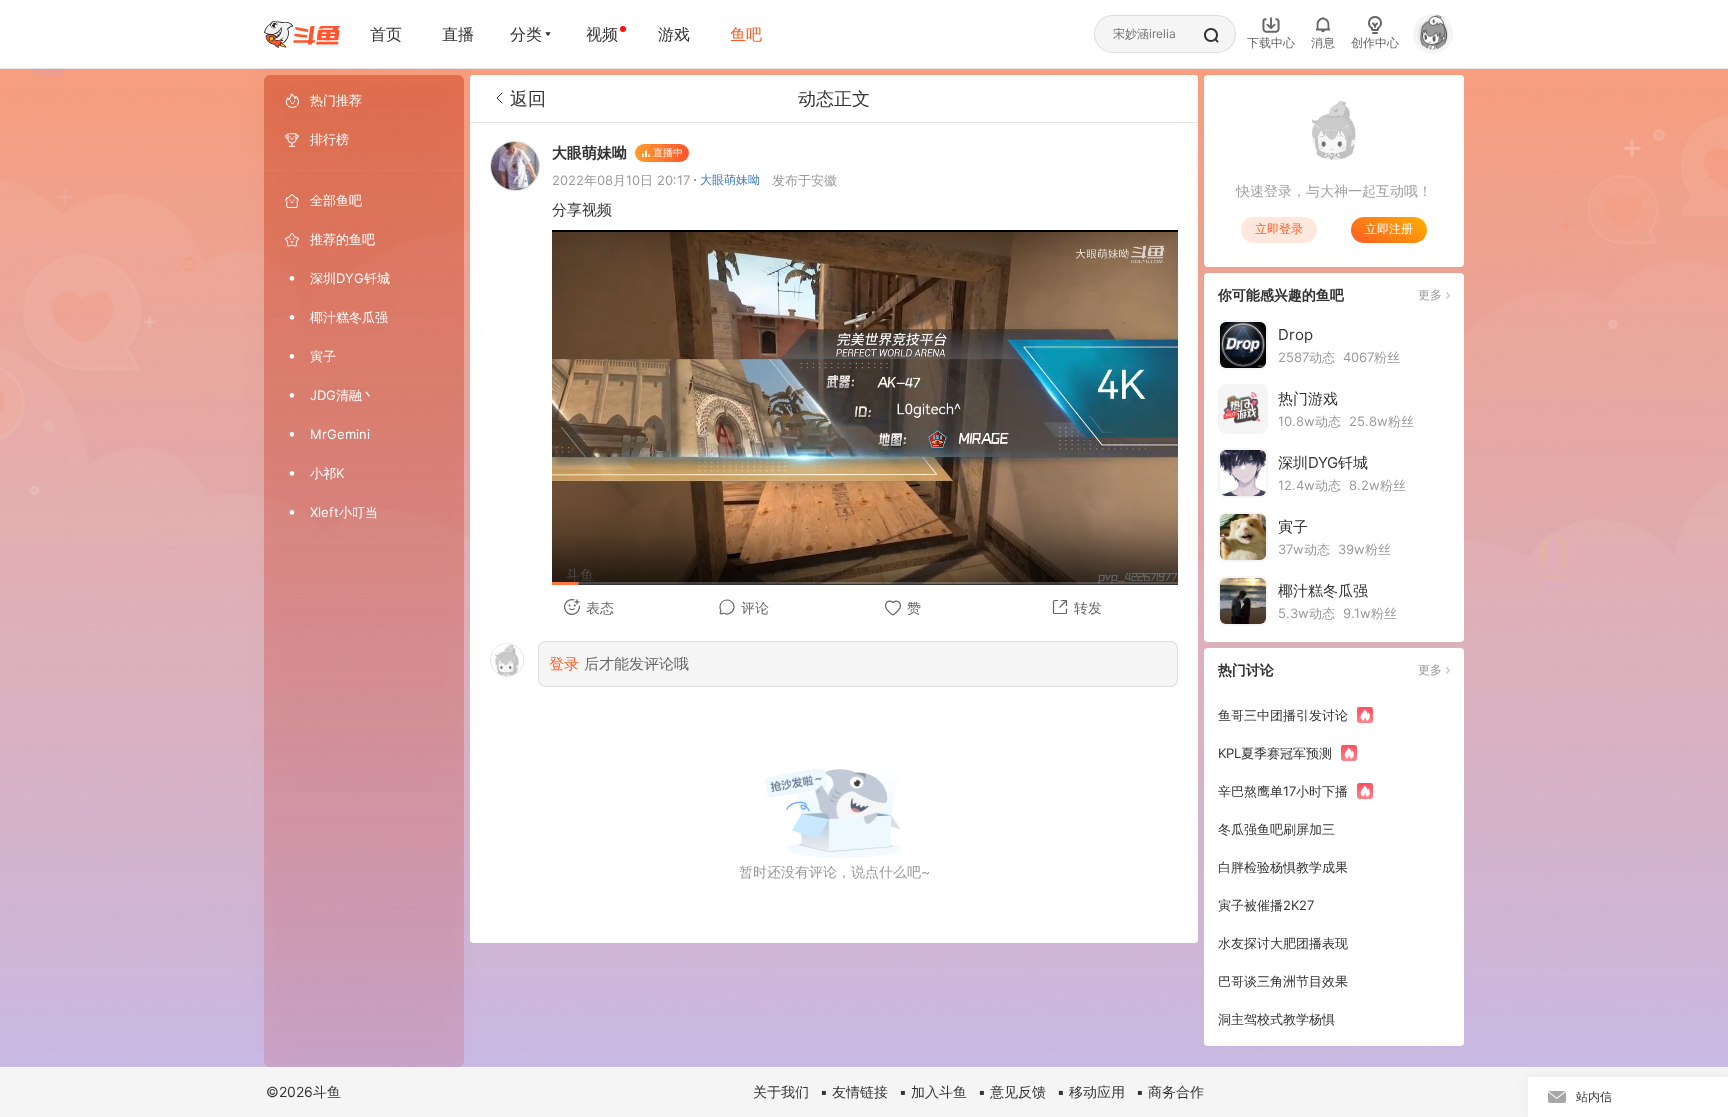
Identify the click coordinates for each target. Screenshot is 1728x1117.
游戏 (674, 34)
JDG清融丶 (342, 395)
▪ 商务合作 (1170, 1091)
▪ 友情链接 (854, 1091)
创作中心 (1375, 42)
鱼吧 (746, 34)
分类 (526, 34)
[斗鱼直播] (302, 34)
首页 (386, 34)
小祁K (327, 473)
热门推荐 (336, 100)
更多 (1430, 294)
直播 (458, 34)
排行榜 (329, 139)
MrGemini (340, 434)
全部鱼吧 (336, 200)
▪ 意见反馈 (1012, 1091)
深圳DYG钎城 (350, 278)
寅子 (323, 356)
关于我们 (781, 1091)
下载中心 (1271, 42)
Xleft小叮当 (344, 512)
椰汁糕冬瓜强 (349, 317)
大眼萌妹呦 (730, 179)
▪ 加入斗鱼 (933, 1091)
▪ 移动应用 (1091, 1091)
